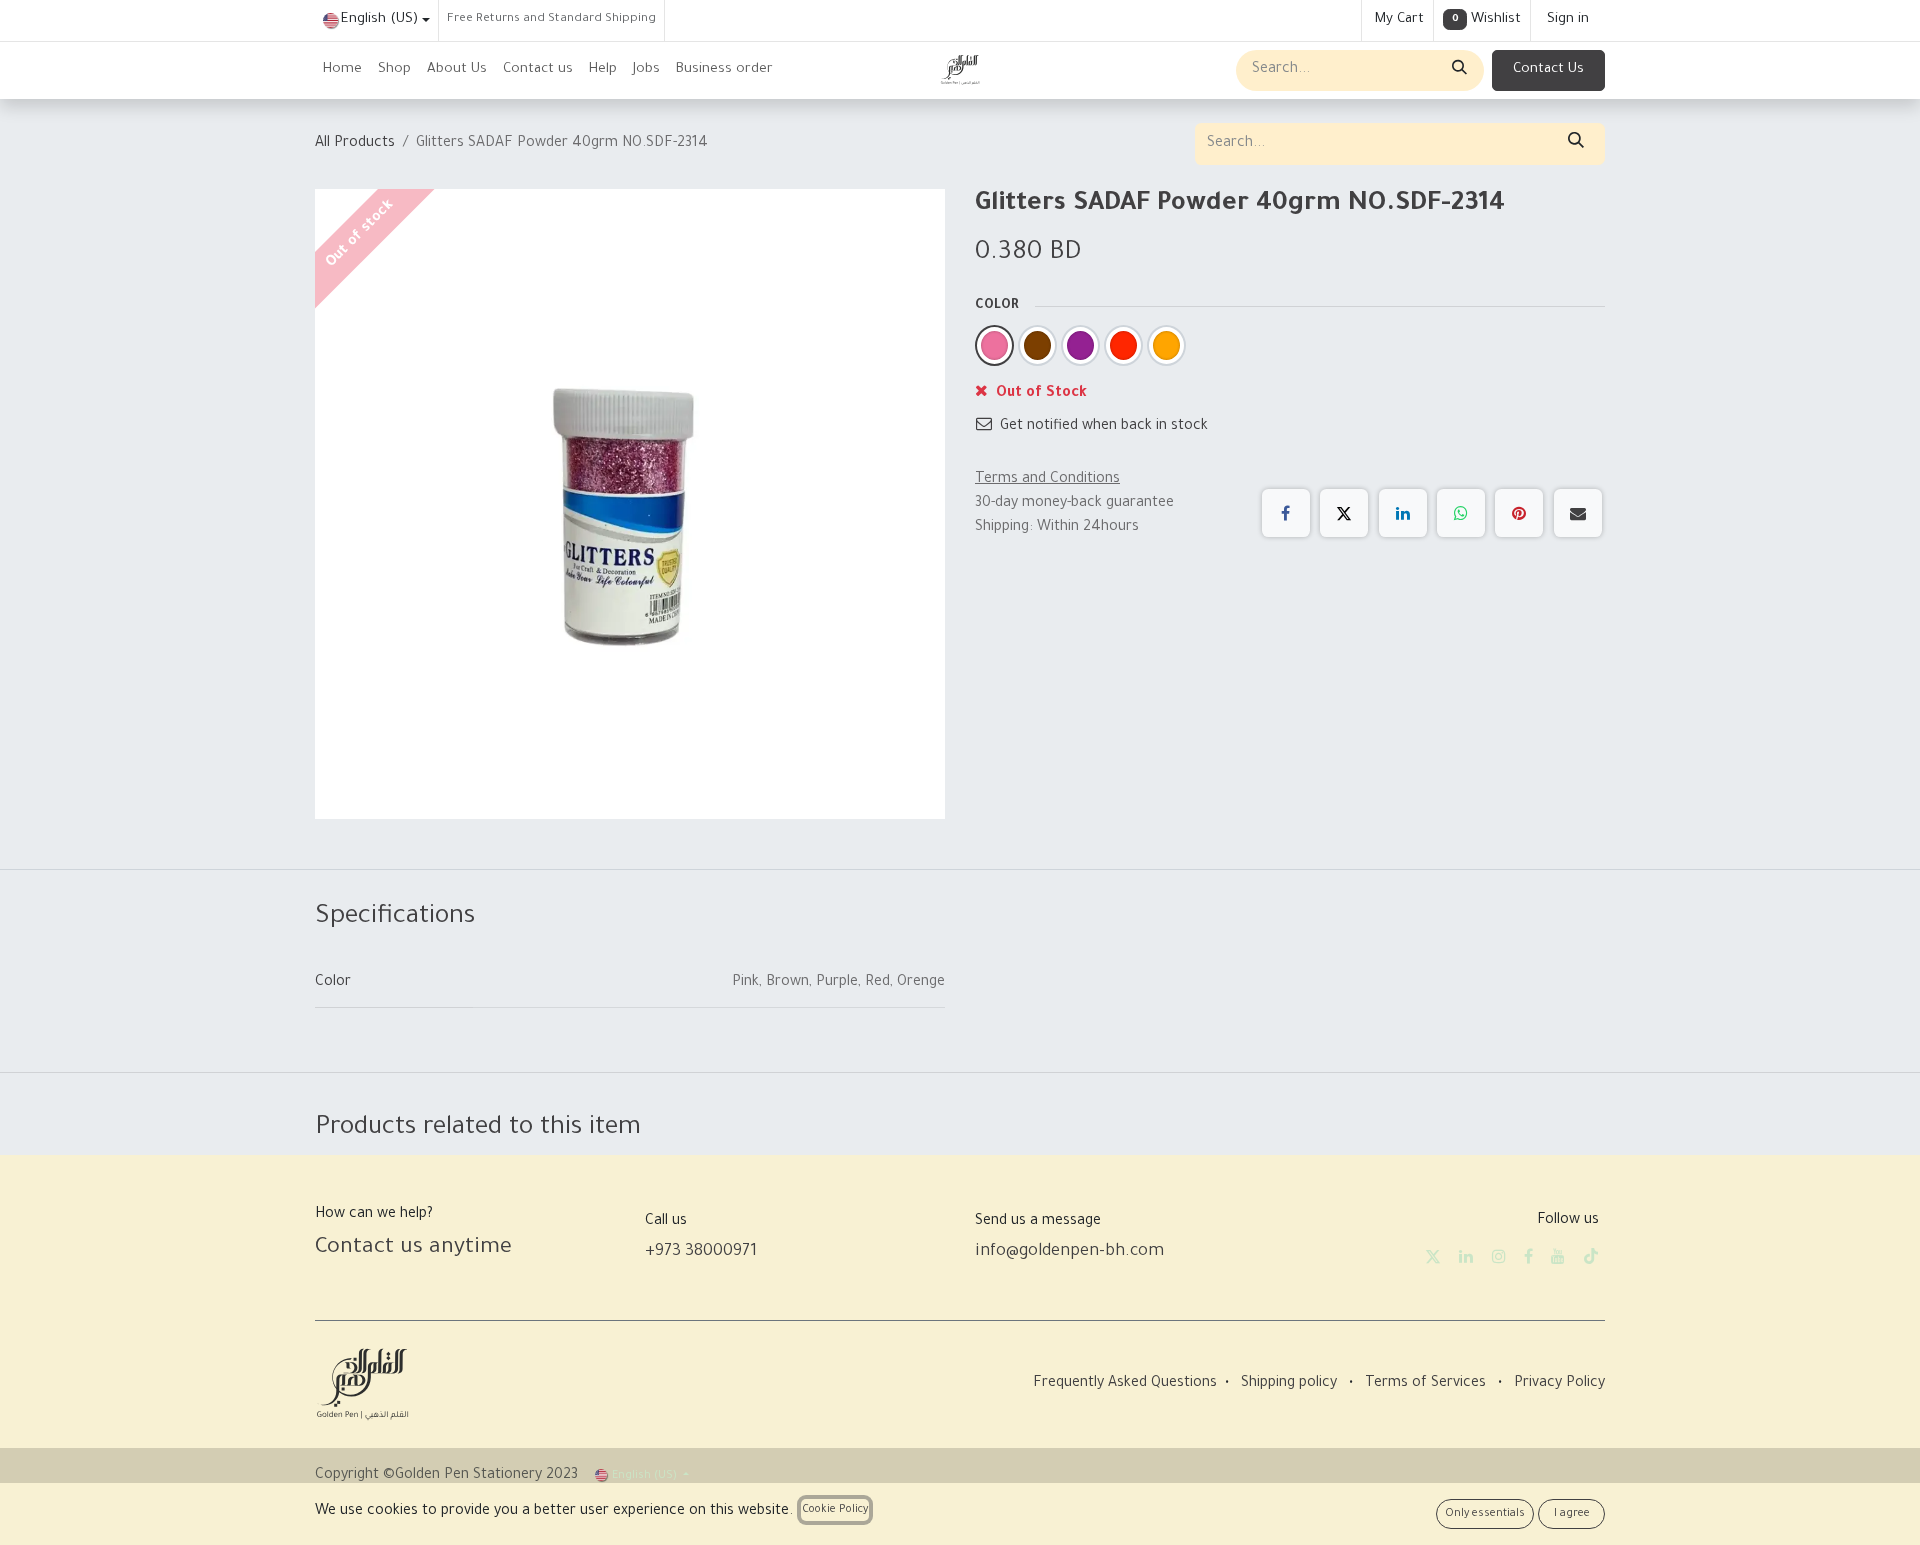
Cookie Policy (835, 1510)
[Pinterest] (1519, 513)
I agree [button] (1572, 1514)
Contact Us (1548, 69)
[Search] (1457, 70)
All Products (355, 144)
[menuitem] (342, 70)
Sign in (1568, 19)
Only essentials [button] (1485, 1514)
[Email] (1578, 513)
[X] (1344, 513)
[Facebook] (1286, 513)
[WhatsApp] (1461, 513)
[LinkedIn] (1403, 513)
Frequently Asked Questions (1125, 1384)
